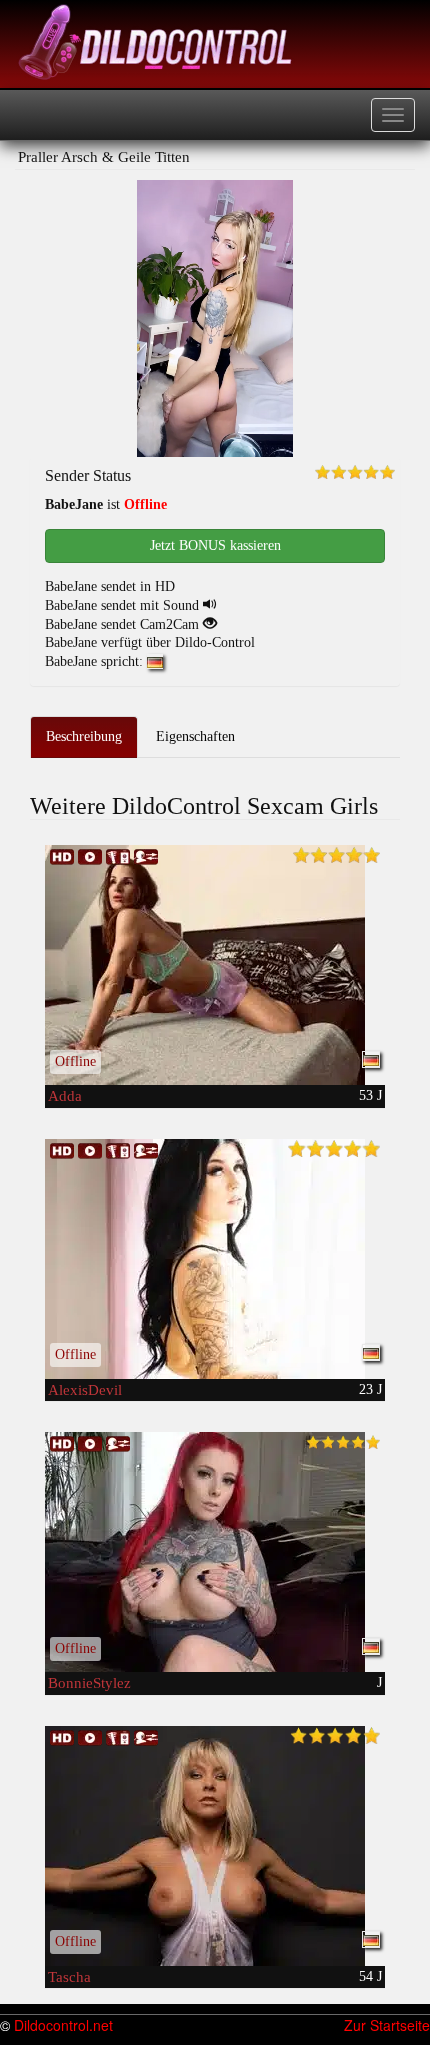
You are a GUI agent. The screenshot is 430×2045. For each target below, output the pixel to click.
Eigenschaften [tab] (195, 736)
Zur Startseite (387, 2025)
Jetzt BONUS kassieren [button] (215, 545)
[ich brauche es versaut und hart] (215, 965)
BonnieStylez (89, 1683)
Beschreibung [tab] (84, 736)
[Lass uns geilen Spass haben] (215, 1552)
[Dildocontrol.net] (158, 40)
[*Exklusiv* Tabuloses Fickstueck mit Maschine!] (215, 1846)
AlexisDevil (85, 1390)
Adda (65, 1096)
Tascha (69, 1977)
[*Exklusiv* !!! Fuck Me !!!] (215, 1259)
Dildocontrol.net (63, 2025)
